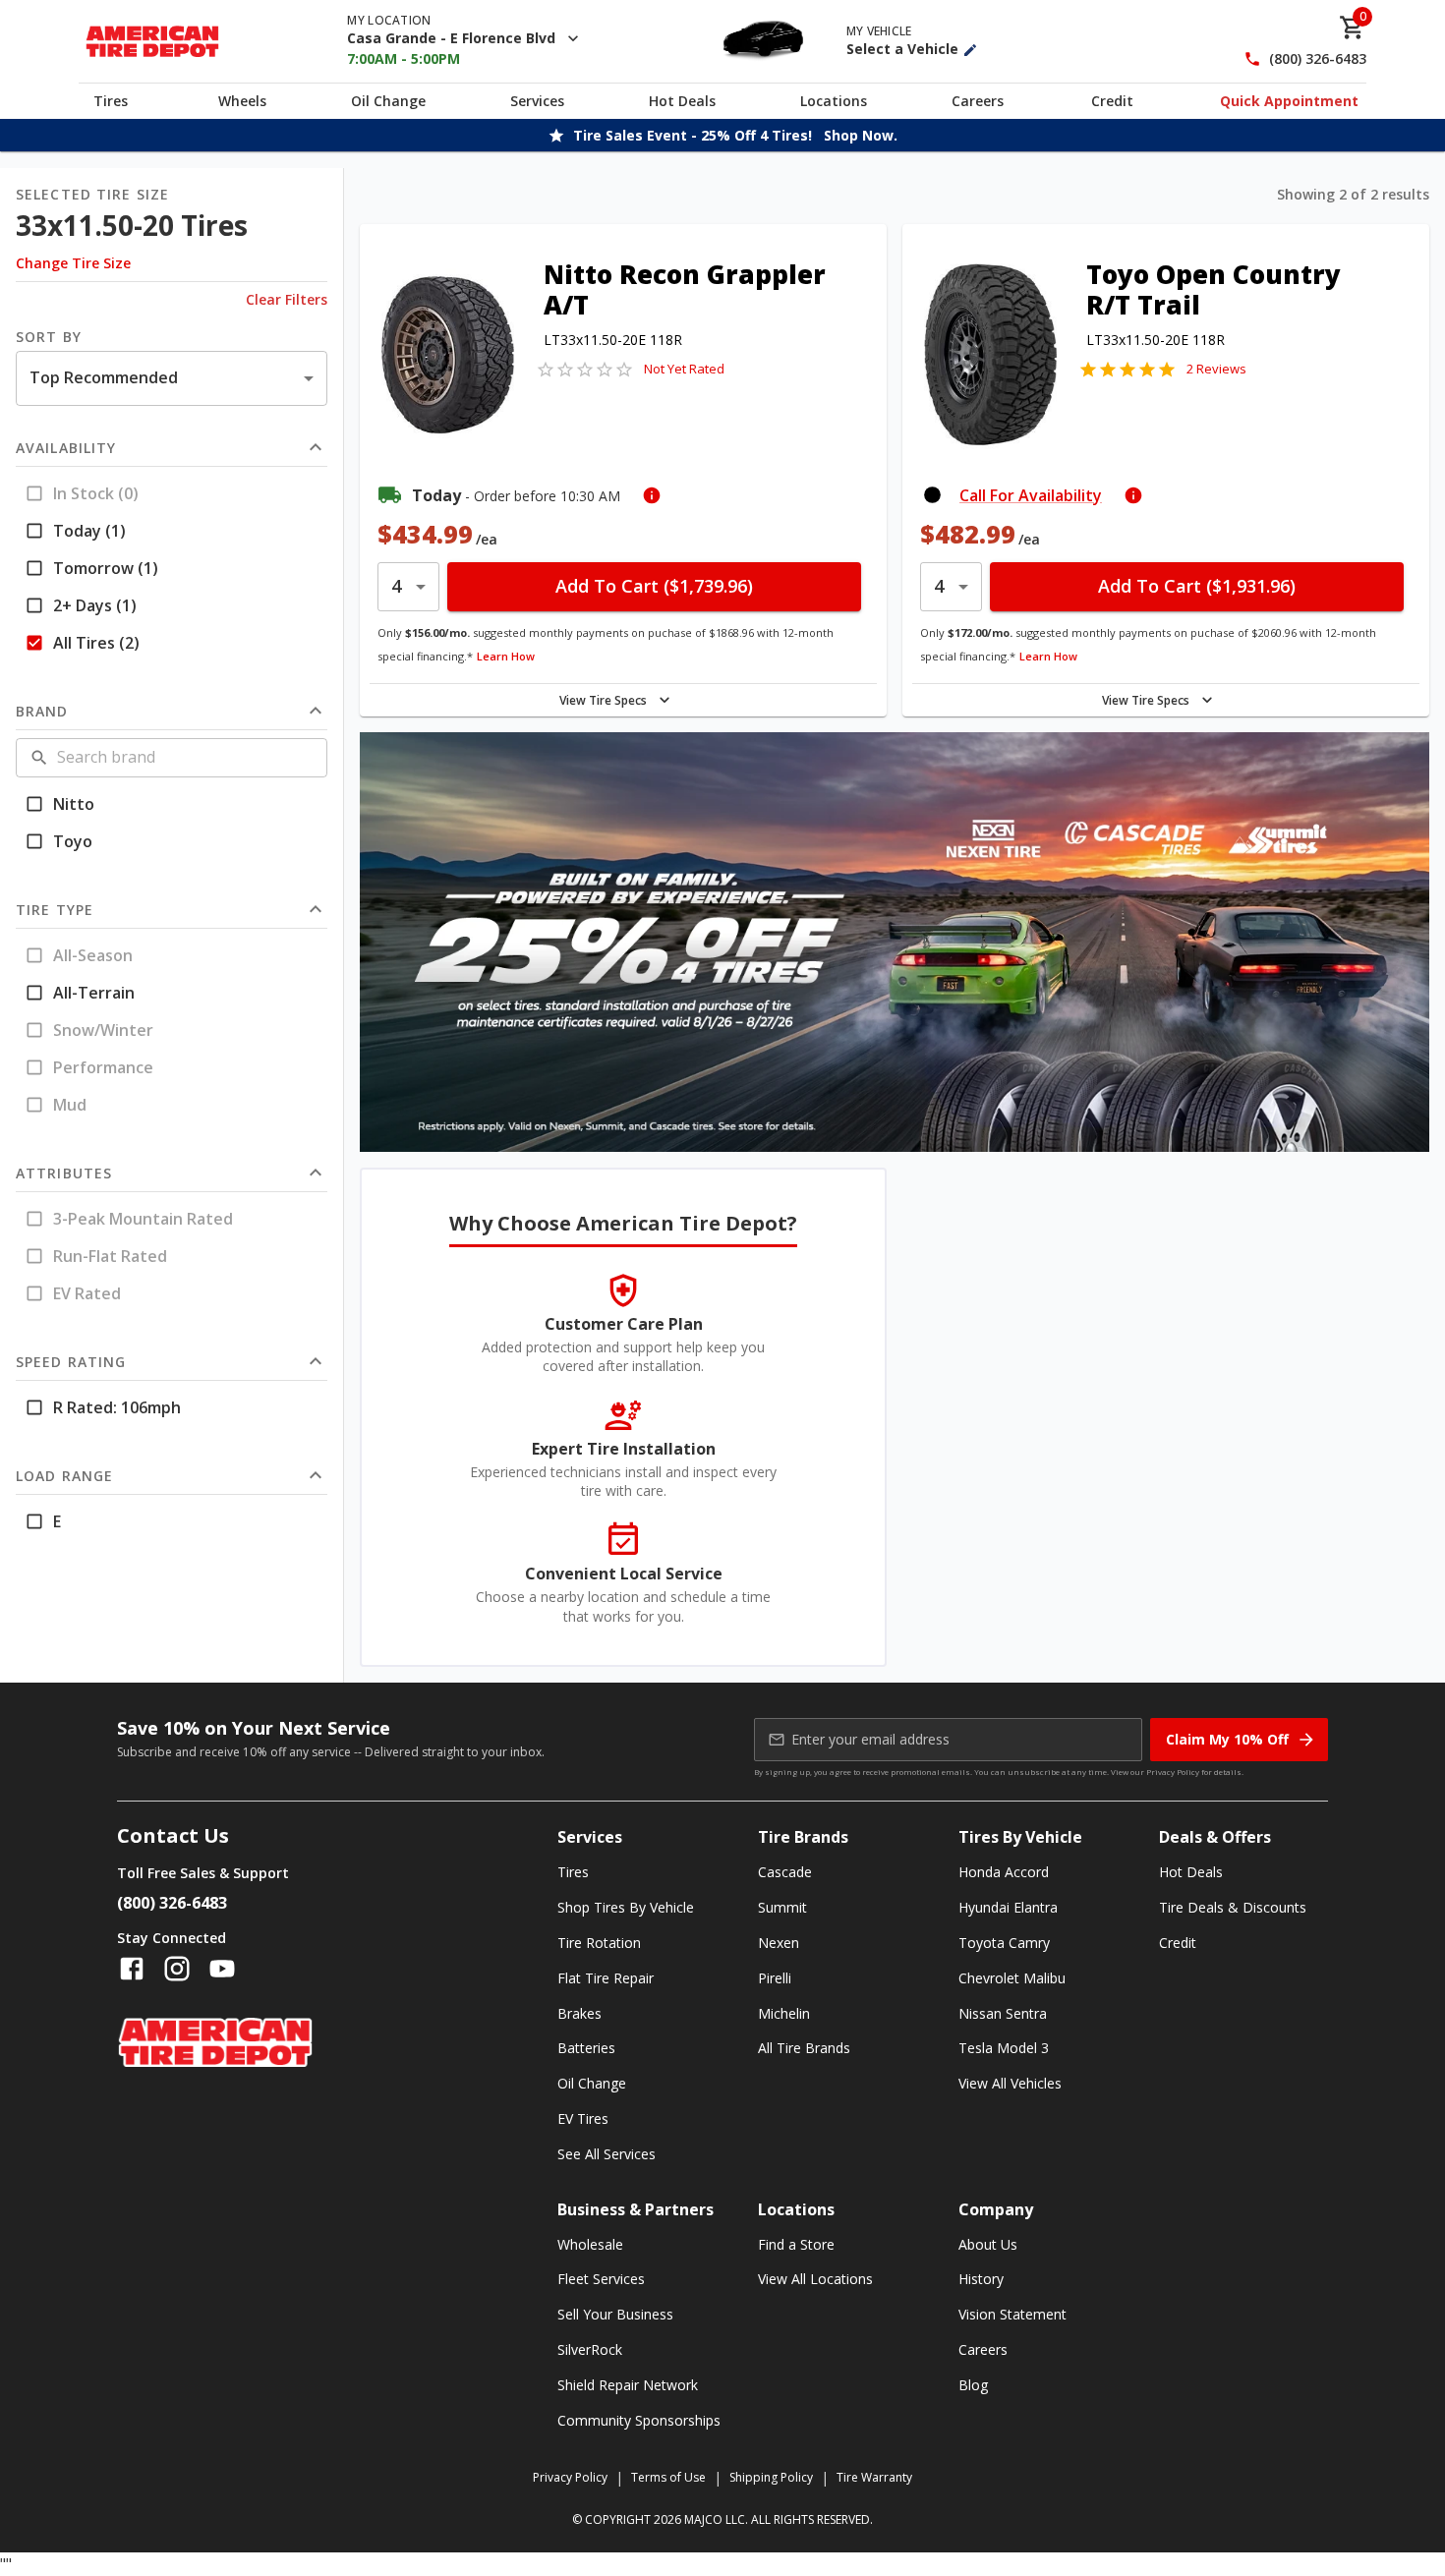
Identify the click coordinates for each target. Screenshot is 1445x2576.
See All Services (607, 2154)
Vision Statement (1012, 2314)
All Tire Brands (804, 2048)
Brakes (579, 2013)
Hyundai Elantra (1008, 1907)
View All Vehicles (1010, 2083)
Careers (978, 101)
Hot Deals (682, 101)
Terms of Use (668, 2477)
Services (537, 101)
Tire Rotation (599, 1943)
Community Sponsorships (639, 2420)
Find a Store (796, 2244)
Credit (1112, 101)
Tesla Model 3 (1004, 2048)
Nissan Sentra (1003, 2013)
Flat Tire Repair (606, 1978)
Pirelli (775, 1978)
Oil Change (388, 101)
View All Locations (815, 2279)
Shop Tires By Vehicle (626, 1907)
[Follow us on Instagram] (177, 1969)
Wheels (242, 101)
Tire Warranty (874, 2477)
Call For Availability (1031, 495)
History (981, 2279)
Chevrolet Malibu (1012, 1978)
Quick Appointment (1289, 101)
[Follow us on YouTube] (222, 1969)
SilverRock (590, 2349)
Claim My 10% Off (1227, 1739)
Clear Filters (287, 299)
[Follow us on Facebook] (132, 1969)
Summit (782, 1907)
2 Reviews (1216, 369)
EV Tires (583, 2118)
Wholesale (590, 2244)
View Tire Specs (603, 700)
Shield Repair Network (628, 2385)
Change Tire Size (73, 263)
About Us (988, 2244)
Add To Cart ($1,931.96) (1197, 586)
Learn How (506, 656)
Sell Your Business (615, 2314)
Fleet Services (601, 2279)
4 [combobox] (396, 586)
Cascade (785, 1872)
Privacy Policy (1173, 1772)
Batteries (586, 2048)
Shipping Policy (771, 2477)
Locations (834, 101)
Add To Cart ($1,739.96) (654, 586)
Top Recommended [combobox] (104, 377)
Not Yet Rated (684, 369)
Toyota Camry (1004, 1943)
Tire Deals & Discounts (1233, 1907)
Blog (973, 2385)
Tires (111, 101)
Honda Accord (1004, 1872)
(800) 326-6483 (1318, 59)
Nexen (779, 1943)
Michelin (784, 2013)
